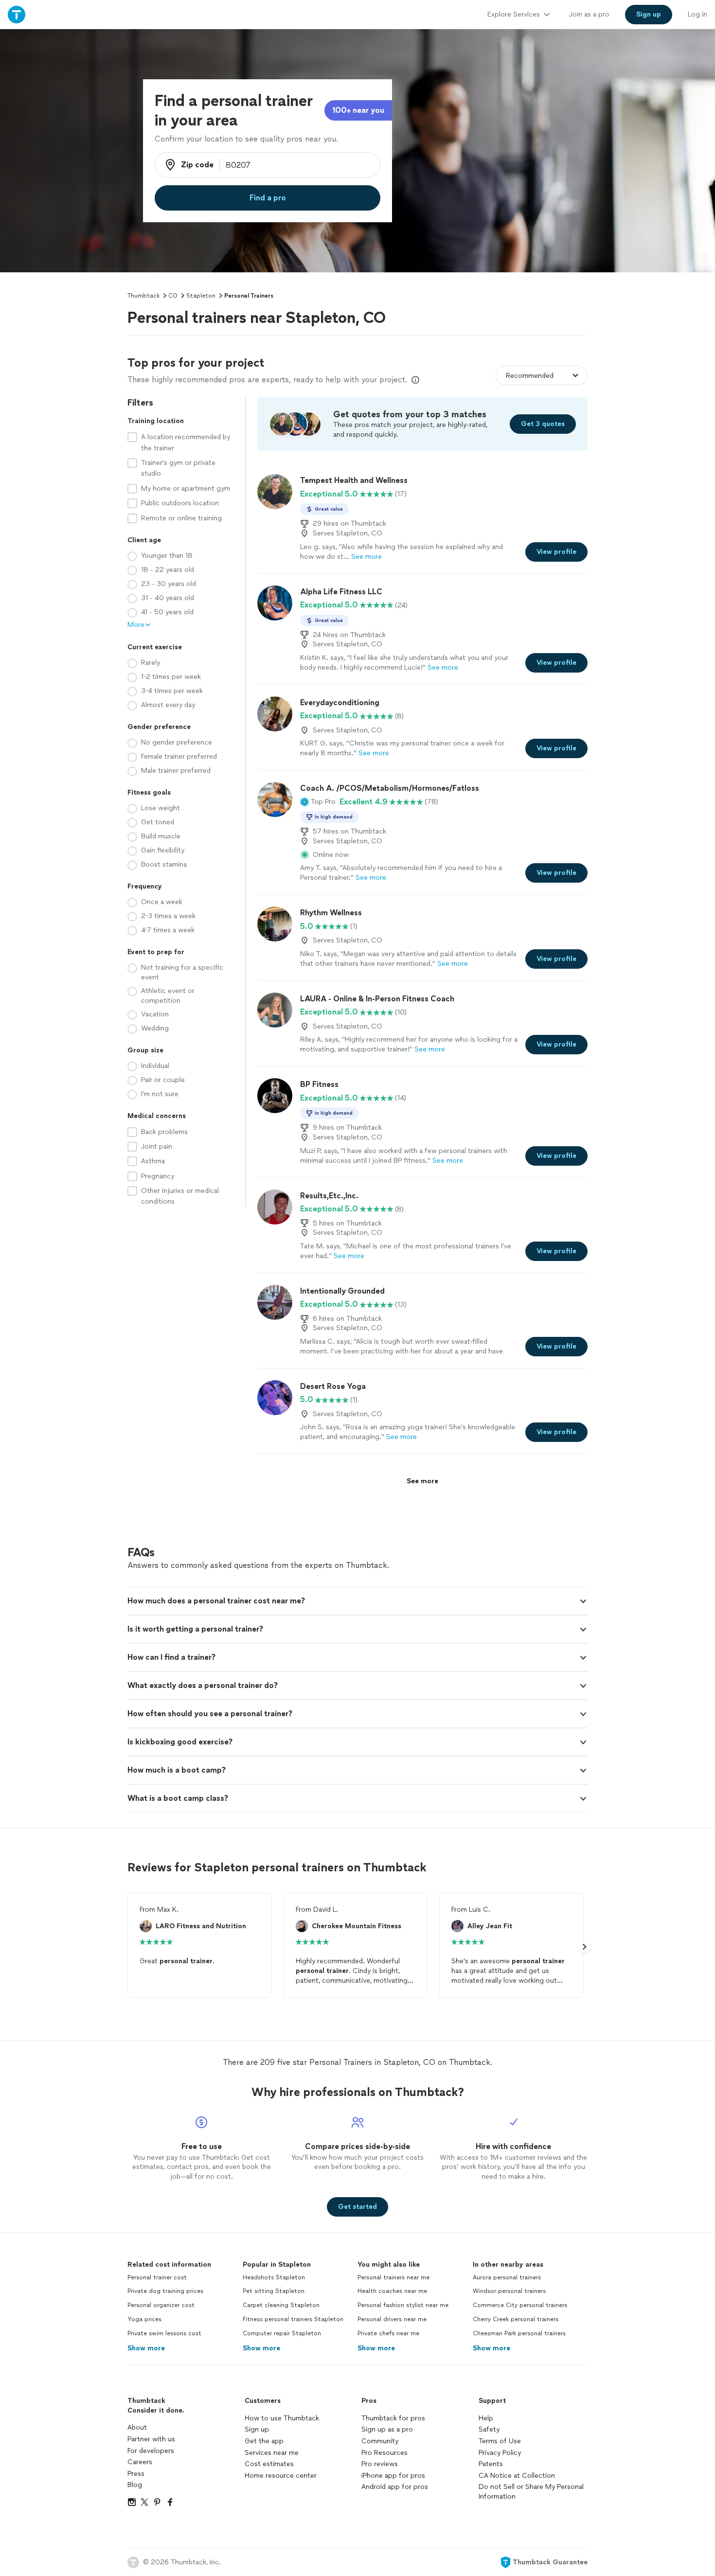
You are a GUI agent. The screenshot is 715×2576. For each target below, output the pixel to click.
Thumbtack (143, 296)
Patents (491, 2464)
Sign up (257, 2429)
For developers (151, 2451)
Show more (146, 2348)
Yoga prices (144, 2319)
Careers (140, 2462)
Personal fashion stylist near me (403, 2305)
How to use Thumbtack (282, 2418)
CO (173, 296)
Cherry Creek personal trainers (516, 2319)
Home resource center (281, 2476)
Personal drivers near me (392, 2319)
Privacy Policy (500, 2453)
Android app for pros (395, 2487)
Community (380, 2441)
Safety (489, 2429)
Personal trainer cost (157, 2277)
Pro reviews (380, 2464)
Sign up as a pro (387, 2429)
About (137, 2427)
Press (136, 2474)
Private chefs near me (388, 2333)
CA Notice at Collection (517, 2476)
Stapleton (201, 296)
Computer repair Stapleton (282, 2333)
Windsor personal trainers (509, 2291)
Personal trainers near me (393, 2277)
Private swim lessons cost (164, 2333)
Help (486, 2418)
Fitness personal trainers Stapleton (293, 2319)
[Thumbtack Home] (17, 14)
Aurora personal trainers (507, 2277)
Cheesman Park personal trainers (519, 2333)
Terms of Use (500, 2441)
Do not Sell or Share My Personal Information (531, 2492)
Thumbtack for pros (393, 2418)
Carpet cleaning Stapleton (281, 2305)
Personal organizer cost (161, 2305)
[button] (318, 802)
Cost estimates (269, 2464)
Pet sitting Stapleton (274, 2291)
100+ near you (358, 110)
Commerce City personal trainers (520, 2305)
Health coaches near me (392, 2291)
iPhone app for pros (393, 2476)
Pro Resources (384, 2453)
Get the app (264, 2441)
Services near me (272, 2453)
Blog (135, 2485)
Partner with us (151, 2439)
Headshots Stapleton (274, 2277)
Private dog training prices (165, 2291)
